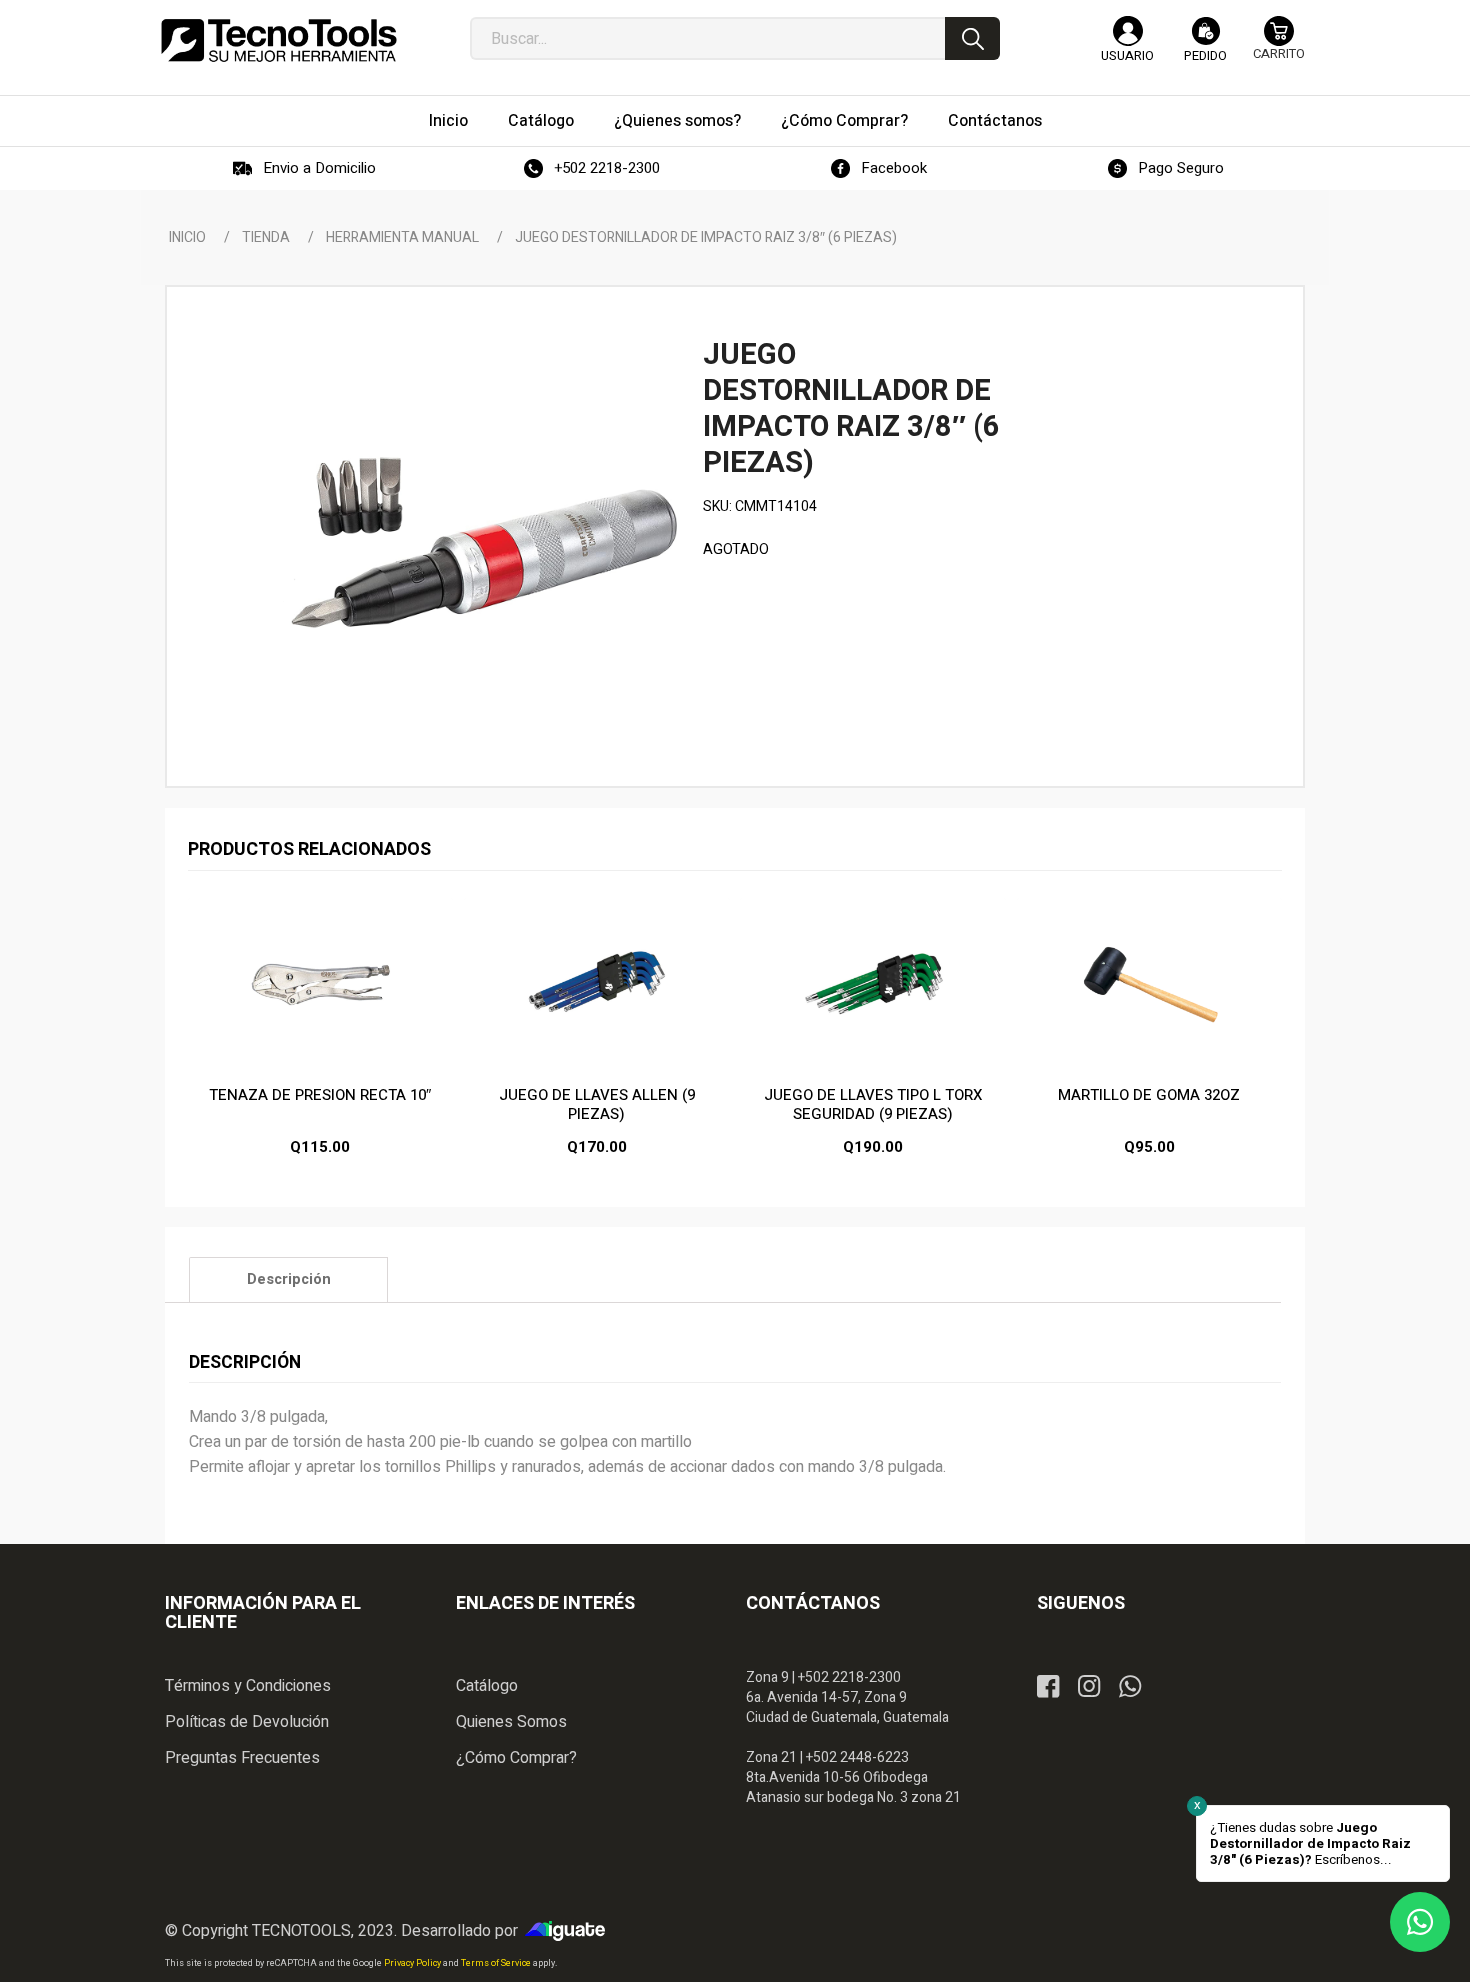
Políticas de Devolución (247, 1722)
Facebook (894, 168)
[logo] (279, 40)
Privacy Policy (413, 1963)
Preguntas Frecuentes (242, 1758)
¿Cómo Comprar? (516, 1758)
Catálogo (487, 1686)
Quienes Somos (511, 1722)
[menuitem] (448, 121)
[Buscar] (972, 38)
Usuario (1127, 55)
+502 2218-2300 (607, 168)
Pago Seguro (1181, 168)
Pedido (1205, 55)
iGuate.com (570, 1931)
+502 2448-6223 (857, 1757)
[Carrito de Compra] (1279, 47)
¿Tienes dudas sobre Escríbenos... (1310, 1844)
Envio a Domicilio (319, 168)
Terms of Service (497, 1963)
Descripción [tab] (289, 1279)
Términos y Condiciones (248, 1686)
